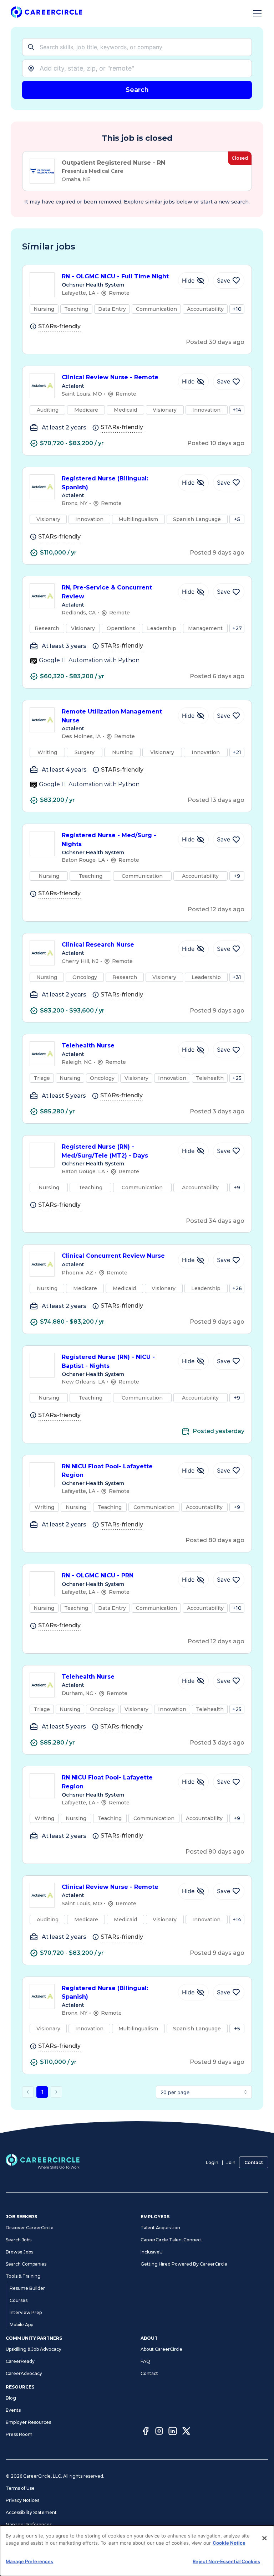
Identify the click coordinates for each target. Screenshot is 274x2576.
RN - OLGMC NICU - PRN (98, 1575)
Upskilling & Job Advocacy (34, 2349)
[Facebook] (146, 2432)
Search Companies (26, 2264)
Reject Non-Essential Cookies (226, 2561)
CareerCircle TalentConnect (171, 2240)
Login (212, 2162)
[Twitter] (186, 2432)
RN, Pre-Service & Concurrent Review (107, 592)
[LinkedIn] (173, 2432)
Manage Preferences (29, 2525)
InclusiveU (152, 2252)
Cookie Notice (229, 2543)
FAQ (145, 2361)
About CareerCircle (161, 2349)
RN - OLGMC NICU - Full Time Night (115, 276)
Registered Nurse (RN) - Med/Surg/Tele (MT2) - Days (105, 1151)
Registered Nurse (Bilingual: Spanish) (105, 483)
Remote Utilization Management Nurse (112, 716)
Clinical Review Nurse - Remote (110, 377)
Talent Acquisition (160, 2228)
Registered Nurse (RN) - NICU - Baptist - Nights (108, 1361)
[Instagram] (159, 2432)
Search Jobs (19, 2240)
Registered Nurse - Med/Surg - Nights (109, 840)
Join (231, 2162)
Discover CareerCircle (30, 2228)
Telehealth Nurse (88, 1045)
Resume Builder (27, 2288)
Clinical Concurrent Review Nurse (113, 1256)
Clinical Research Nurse (98, 945)
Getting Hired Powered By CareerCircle (184, 2264)
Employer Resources (28, 2422)
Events (13, 2410)
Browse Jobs (19, 2252)
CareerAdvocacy (24, 2373)
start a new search (225, 202)
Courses (19, 2300)
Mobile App (21, 2325)
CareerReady (20, 2361)
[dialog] (137, 2551)
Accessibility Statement (31, 2512)
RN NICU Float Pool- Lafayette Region (107, 1471)
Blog (11, 2398)
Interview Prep (26, 2312)
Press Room (19, 2434)
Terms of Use (20, 2488)
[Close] (264, 2538)
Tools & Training (23, 2276)
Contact (254, 2162)
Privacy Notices (22, 2500)
